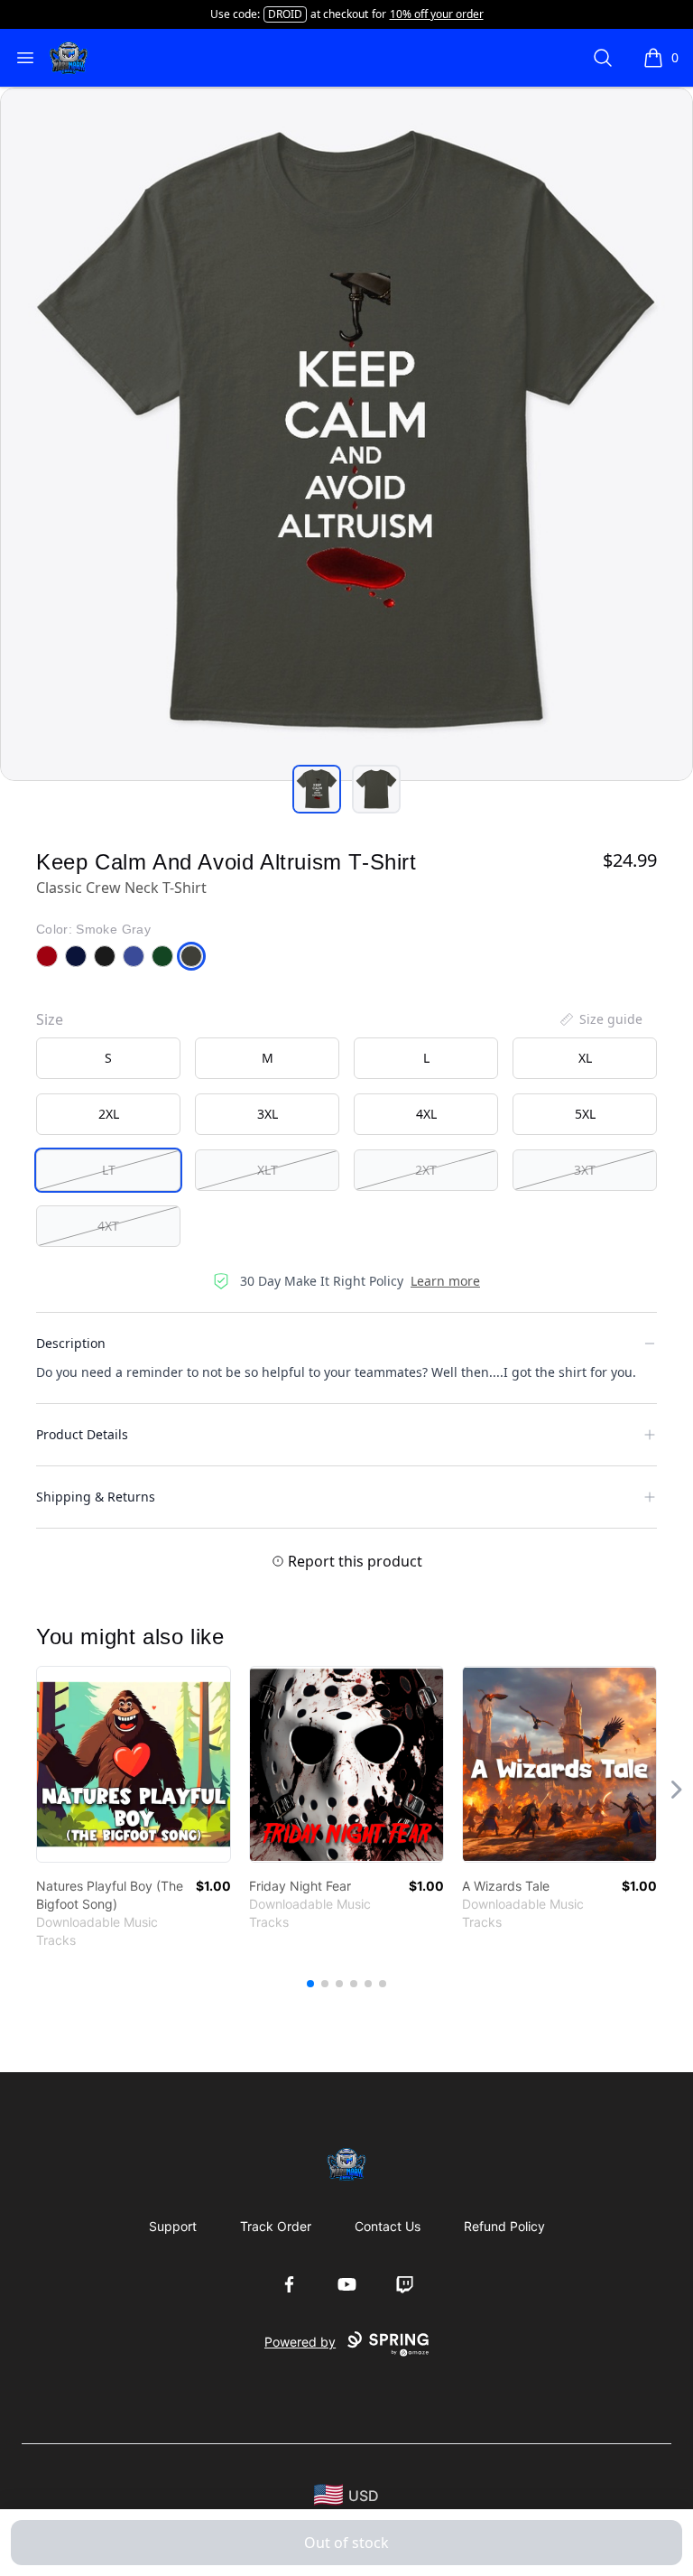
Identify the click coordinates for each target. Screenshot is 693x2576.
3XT (585, 1170)
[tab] (317, 789)
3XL (268, 1114)
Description (71, 1343)
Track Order (276, 2226)
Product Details (82, 1434)
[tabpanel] (346, 434)
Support (173, 2226)
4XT (108, 1226)
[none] (600, 1019)
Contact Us (388, 2226)
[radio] (108, 1058)
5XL (585, 1114)
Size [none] (50, 1019)
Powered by (300, 2342)
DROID (285, 14)
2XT (426, 1170)
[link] (134, 1764)
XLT (268, 1170)
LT (109, 1170)
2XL (109, 1114)
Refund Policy (504, 2226)
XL (585, 1058)
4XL (426, 1114)
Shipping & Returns (96, 1497)
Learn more (445, 1281)
